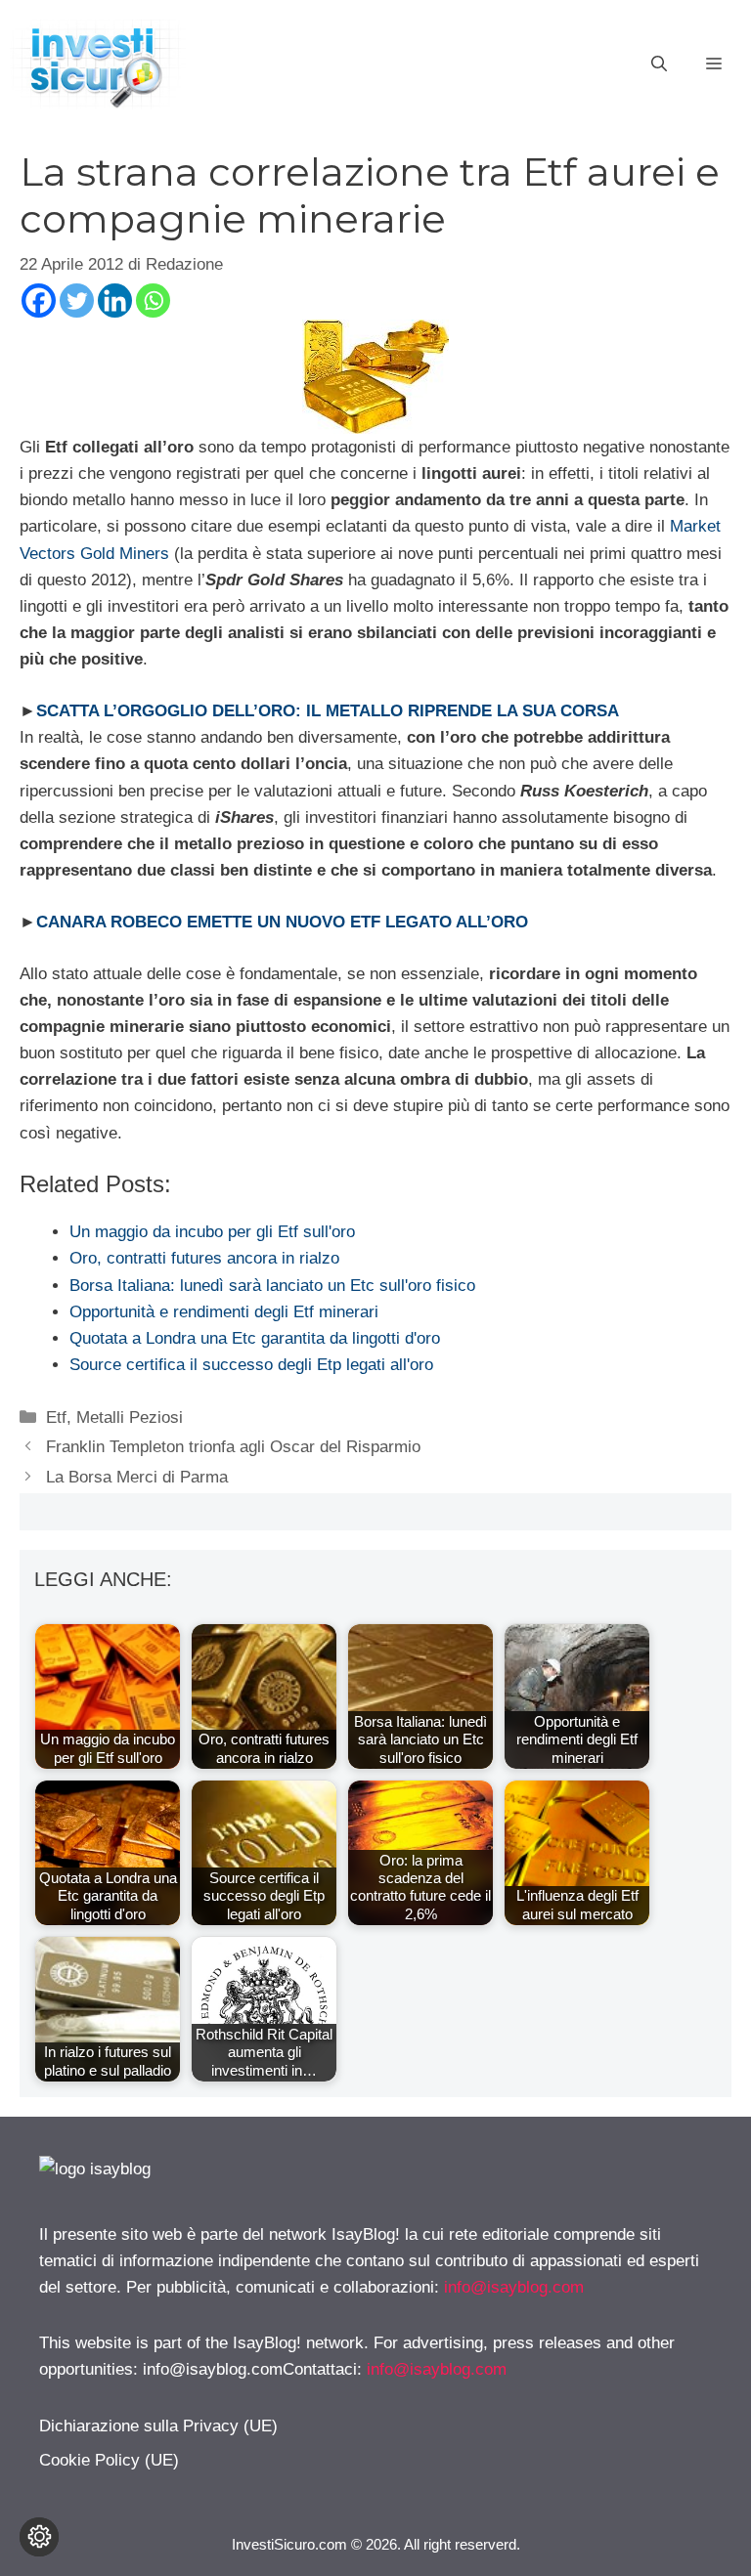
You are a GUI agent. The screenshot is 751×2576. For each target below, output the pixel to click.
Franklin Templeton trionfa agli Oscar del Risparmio (233, 1447)
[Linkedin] (115, 301)
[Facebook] (39, 301)
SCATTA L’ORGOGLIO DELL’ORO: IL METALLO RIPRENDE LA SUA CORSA (328, 711)
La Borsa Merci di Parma (137, 1477)
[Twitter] (77, 301)
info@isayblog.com (514, 2287)
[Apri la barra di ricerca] (659, 64)
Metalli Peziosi (130, 1417)
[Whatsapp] (153, 301)
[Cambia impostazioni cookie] (39, 2537)
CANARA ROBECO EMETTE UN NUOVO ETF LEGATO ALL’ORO (282, 922)
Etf (56, 1417)
